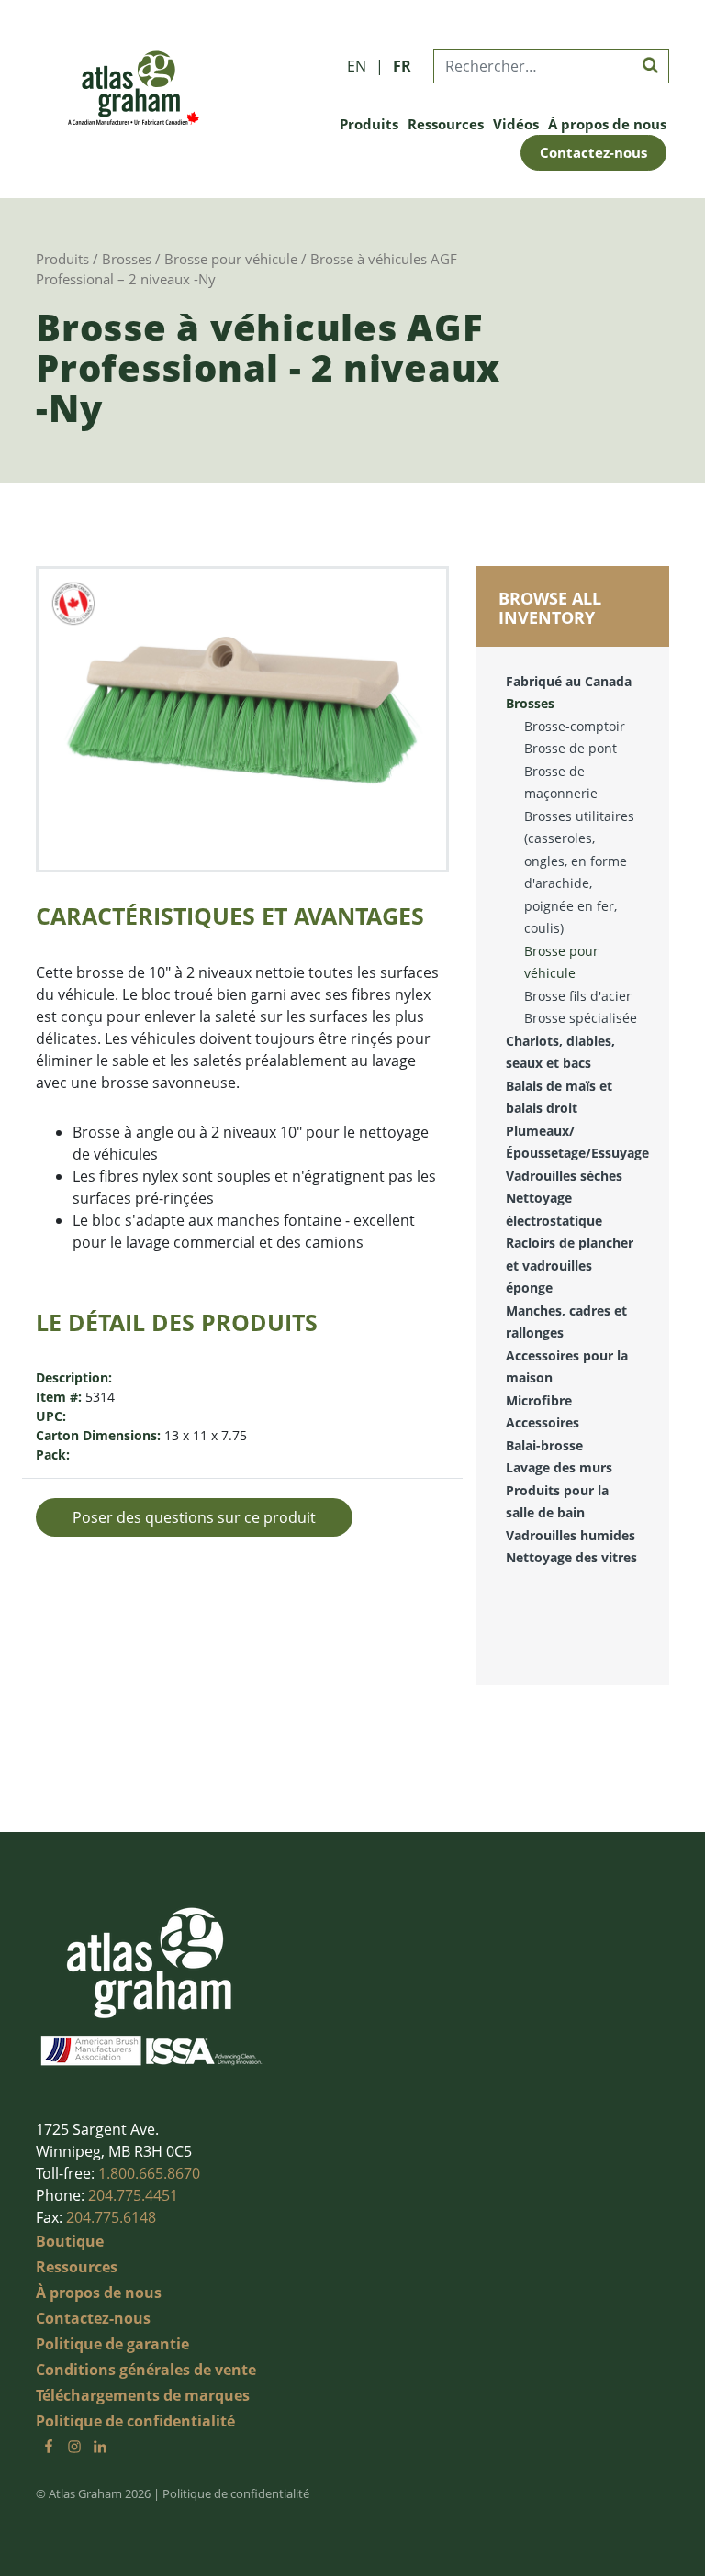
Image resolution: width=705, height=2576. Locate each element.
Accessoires (543, 1422)
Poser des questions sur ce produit (194, 1517)
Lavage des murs (559, 1467)
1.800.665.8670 (149, 2173)
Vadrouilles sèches (564, 1176)
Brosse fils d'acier (578, 996)
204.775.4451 (133, 2195)
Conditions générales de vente (146, 2370)
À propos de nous (607, 124)
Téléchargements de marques (143, 2395)
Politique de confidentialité (135, 2421)
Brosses (127, 259)
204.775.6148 (111, 2217)
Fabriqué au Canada (569, 681)
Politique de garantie (112, 2344)
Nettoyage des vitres (571, 1557)
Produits (369, 124)
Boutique (70, 2241)
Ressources (446, 124)
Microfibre (539, 1400)
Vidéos (516, 124)
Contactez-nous (593, 152)
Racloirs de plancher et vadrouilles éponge (570, 1265)
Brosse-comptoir (575, 726)
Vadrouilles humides (571, 1535)
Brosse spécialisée (581, 1018)
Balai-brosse (544, 1445)
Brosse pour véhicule (231, 259)
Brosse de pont (571, 748)
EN (357, 66)
